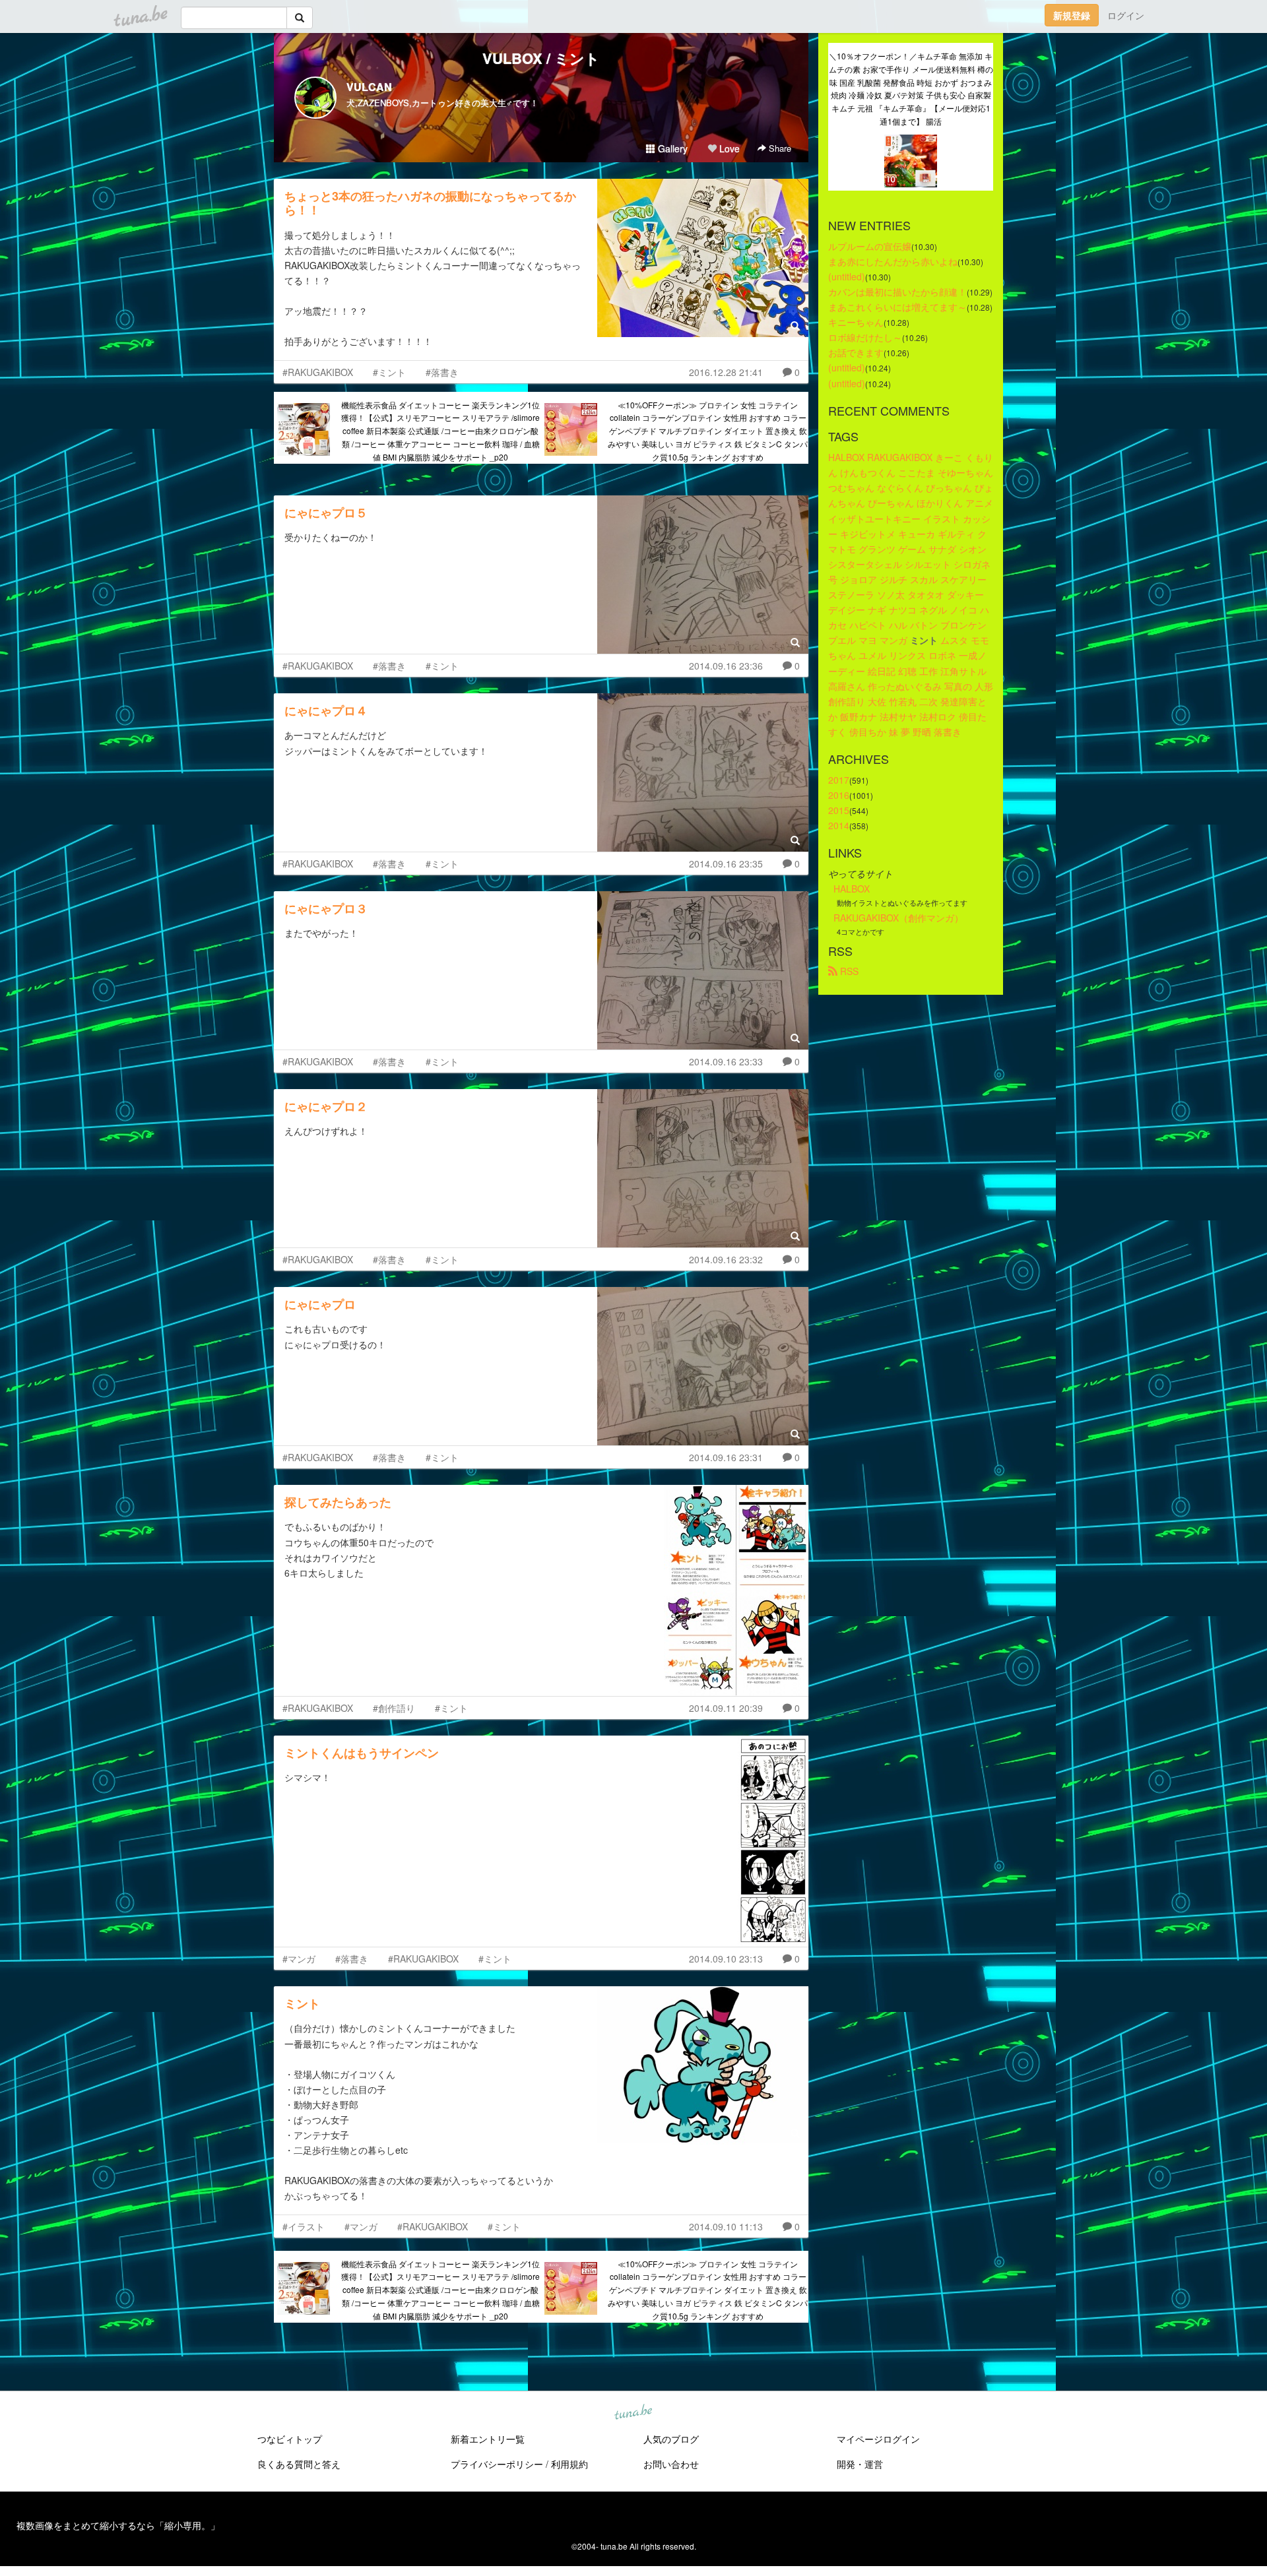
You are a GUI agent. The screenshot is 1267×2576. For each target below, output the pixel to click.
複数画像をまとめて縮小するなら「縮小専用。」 (118, 2525)
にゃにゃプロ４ (326, 710)
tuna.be (633, 2412)
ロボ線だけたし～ (865, 337)
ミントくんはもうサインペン (362, 1753)
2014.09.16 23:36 (726, 666)
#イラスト (304, 2226)
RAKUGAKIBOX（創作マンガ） (898, 918)
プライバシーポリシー (497, 2464)
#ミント (389, 372)
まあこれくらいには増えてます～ (897, 307)
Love (728, 148)
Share (779, 148)
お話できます (856, 352)
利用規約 (569, 2464)
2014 (839, 825)
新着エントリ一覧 (488, 2439)
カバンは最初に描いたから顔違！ (897, 292)
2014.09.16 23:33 (726, 1061)
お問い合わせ (671, 2464)
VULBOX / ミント (541, 58)
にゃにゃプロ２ (326, 1106)
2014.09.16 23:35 (726, 864)
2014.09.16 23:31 (726, 1457)
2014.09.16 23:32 (726, 1259)
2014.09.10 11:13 (726, 2226)
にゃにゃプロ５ (326, 513)
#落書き (442, 372)
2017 (839, 780)
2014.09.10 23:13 (726, 1959)
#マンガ (299, 1959)
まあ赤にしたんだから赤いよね (893, 261)
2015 (839, 810)
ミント (302, 2003)
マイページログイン (878, 2439)
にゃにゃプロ (320, 1304)
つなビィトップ (290, 2439)
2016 (839, 795)
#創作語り (394, 1708)
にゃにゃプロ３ (326, 908)
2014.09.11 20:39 (726, 1708)
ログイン (1126, 15)
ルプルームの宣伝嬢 (870, 246)
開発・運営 (860, 2464)
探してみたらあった (338, 1502)
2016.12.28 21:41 (726, 372)
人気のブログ (671, 2439)
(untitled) (847, 276)
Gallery (671, 148)
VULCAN (369, 87)
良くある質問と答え (299, 2464)
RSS (848, 971)
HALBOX (852, 889)
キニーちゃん (856, 322)
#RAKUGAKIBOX (318, 372)
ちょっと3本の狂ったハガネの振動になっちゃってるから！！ (430, 203)
